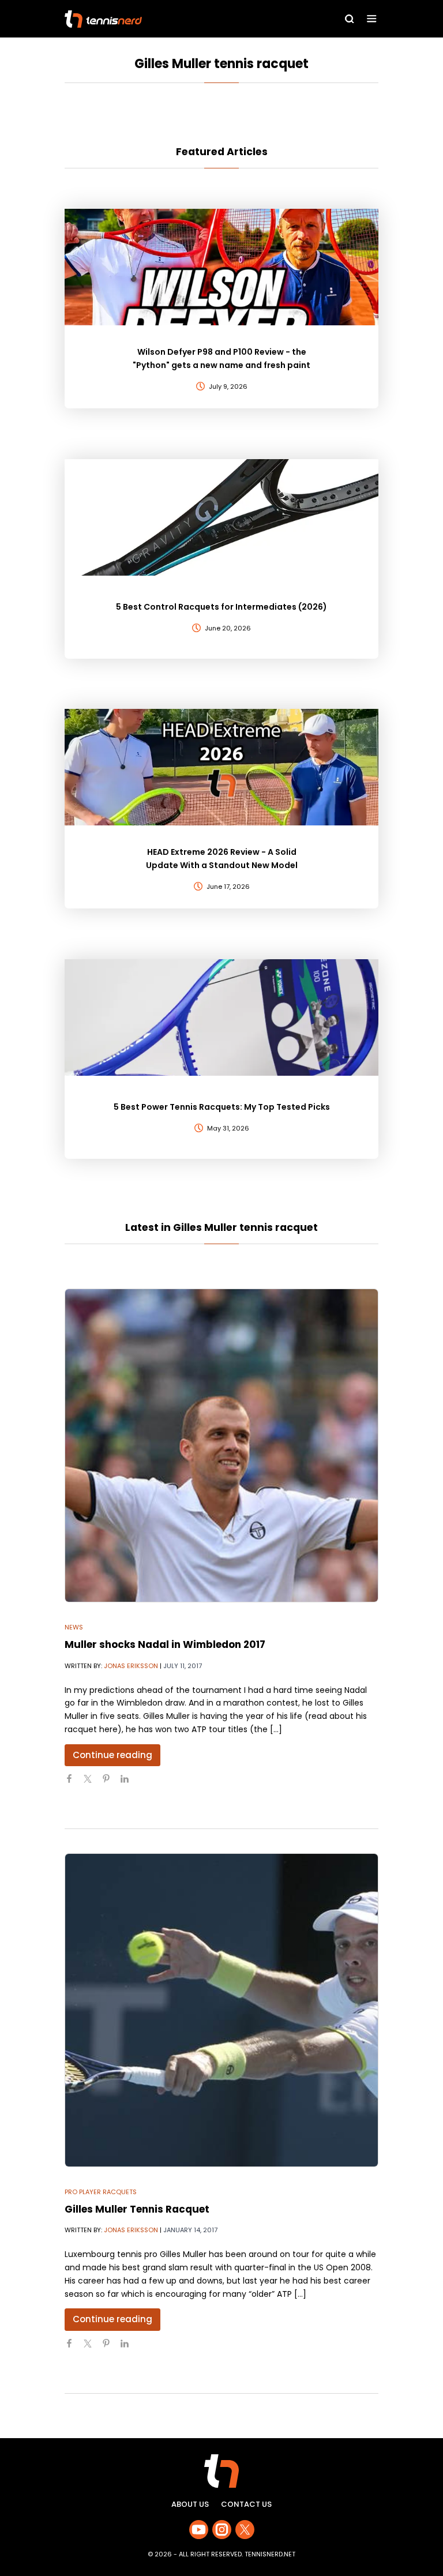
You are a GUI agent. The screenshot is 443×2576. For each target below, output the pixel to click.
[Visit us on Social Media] (199, 2530)
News (74, 1627)
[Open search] (350, 19)
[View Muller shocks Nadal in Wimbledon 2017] (221, 1445)
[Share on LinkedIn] (129, 1783)
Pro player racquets (101, 2192)
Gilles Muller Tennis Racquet (137, 2209)
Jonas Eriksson (131, 1666)
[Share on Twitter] (92, 1783)
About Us (190, 2504)
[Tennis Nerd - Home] (155, 19)
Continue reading (112, 1755)
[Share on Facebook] (74, 1783)
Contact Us (246, 2504)
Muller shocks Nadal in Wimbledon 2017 (165, 1644)
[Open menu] (372, 19)
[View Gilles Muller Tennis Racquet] (221, 2010)
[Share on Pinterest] (111, 1783)
